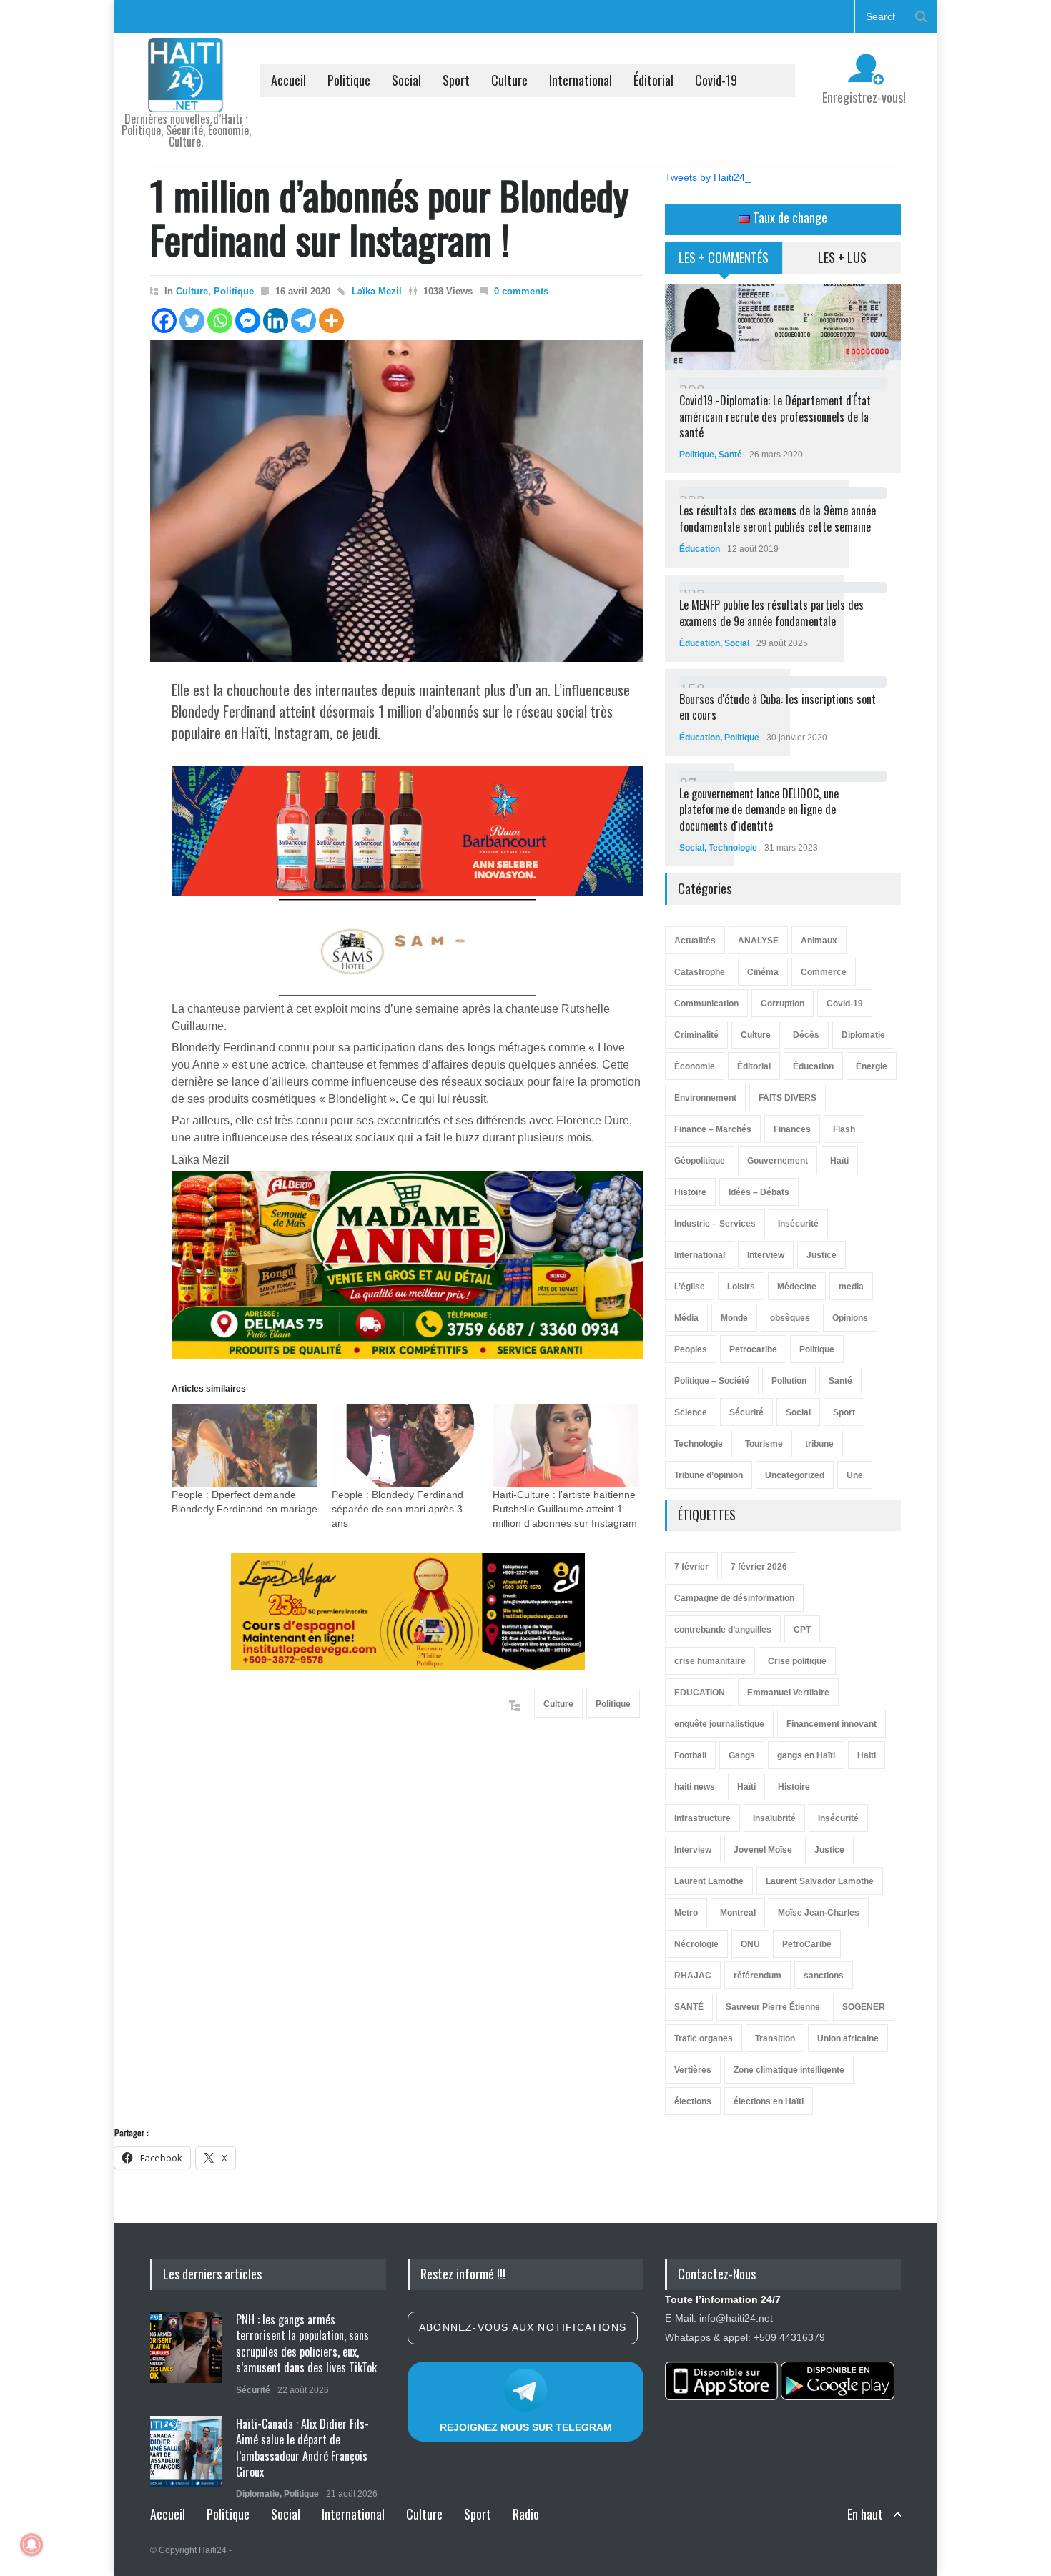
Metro (686, 1913)
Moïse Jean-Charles (819, 1913)
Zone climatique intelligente (789, 2070)
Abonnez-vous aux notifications (523, 2327)
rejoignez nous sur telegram (526, 2427)
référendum (758, 1976)
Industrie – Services (715, 1224)
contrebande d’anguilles (723, 1630)
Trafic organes (704, 2038)
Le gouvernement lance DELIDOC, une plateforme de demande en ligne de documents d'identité (759, 809)
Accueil (288, 80)
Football (690, 1755)
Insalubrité (774, 1818)
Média (686, 1318)
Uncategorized (795, 1475)
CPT (802, 1630)
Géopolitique (700, 1161)
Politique (349, 80)
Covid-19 (716, 80)
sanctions (824, 1976)
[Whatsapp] (220, 321)
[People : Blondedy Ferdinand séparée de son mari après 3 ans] (405, 1446)
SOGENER (864, 2007)
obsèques (790, 1318)
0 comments (521, 291)
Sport (456, 80)
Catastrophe (700, 972)
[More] (331, 321)
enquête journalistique (719, 1724)
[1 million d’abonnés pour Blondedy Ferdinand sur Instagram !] (397, 501)
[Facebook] (164, 321)
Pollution (789, 1381)
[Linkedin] (276, 321)
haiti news (695, 1787)
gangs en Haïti (806, 1755)
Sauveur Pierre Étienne (773, 2007)
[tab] (724, 263)
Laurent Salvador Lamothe (820, 1881)
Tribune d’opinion (709, 1475)
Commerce (824, 972)
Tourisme (764, 1444)
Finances (792, 1129)
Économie (695, 1066)
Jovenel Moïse (763, 1850)
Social (406, 80)
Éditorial (653, 80)
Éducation (700, 549)
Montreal (738, 1913)
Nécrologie (696, 1944)
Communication (706, 1004)
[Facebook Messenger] (248, 321)
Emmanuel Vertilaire (788, 1693)
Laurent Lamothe (709, 1881)
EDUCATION (700, 1693)
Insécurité (798, 1224)
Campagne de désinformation (734, 1598)
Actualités (695, 941)
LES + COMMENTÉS (724, 257)
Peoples (691, 1349)
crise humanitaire (710, 1661)
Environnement (705, 1098)
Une (855, 1475)
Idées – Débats (759, 1192)
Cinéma (763, 972)
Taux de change (789, 217)
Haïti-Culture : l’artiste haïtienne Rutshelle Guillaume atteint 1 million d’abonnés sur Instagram (565, 1509)
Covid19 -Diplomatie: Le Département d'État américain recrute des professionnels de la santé (775, 416)
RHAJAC (693, 1976)
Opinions (850, 1318)
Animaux (819, 941)
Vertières (693, 2070)
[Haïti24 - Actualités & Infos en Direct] (186, 96)
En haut (865, 2514)
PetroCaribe (807, 1944)
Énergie (872, 1066)
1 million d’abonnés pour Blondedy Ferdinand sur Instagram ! (389, 217)
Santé (730, 455)
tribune (819, 1444)
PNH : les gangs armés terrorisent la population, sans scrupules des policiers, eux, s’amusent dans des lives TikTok (306, 2343)
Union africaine (848, 2038)
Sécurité (746, 1412)
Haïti (839, 1161)
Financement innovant (832, 1724)
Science (691, 1412)
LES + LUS (842, 257)
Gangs (742, 1755)
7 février (691, 1567)
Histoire (690, 1192)
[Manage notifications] (31, 2545)
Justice (821, 1255)
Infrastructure (702, 1818)
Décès (806, 1035)
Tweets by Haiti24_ (708, 177)
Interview (766, 1255)
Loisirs (741, 1287)
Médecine (797, 1287)
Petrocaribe (753, 1349)
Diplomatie (863, 1035)
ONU (750, 1944)
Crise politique (797, 1661)
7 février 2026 (759, 1567)
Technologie (733, 848)
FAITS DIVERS (788, 1098)
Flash (844, 1129)
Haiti (867, 1755)
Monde (734, 1318)
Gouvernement (778, 1161)
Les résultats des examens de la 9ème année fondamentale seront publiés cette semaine (778, 518)
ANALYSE (758, 941)
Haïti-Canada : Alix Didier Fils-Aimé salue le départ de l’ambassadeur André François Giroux (302, 2448)
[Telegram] (304, 321)
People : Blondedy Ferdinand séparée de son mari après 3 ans (398, 1509)
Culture (509, 80)
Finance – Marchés (713, 1129)
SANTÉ (689, 2007)
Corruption (783, 1004)
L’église (690, 1287)
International (581, 80)
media (851, 1287)
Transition (775, 2038)
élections (693, 2101)
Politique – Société (712, 1381)
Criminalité (696, 1035)
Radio (526, 2514)
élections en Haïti (769, 2101)
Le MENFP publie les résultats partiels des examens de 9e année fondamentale (771, 613)
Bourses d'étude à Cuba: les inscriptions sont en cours (778, 707)
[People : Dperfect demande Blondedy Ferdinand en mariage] (245, 1446)
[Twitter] (192, 321)
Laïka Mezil (377, 291)
